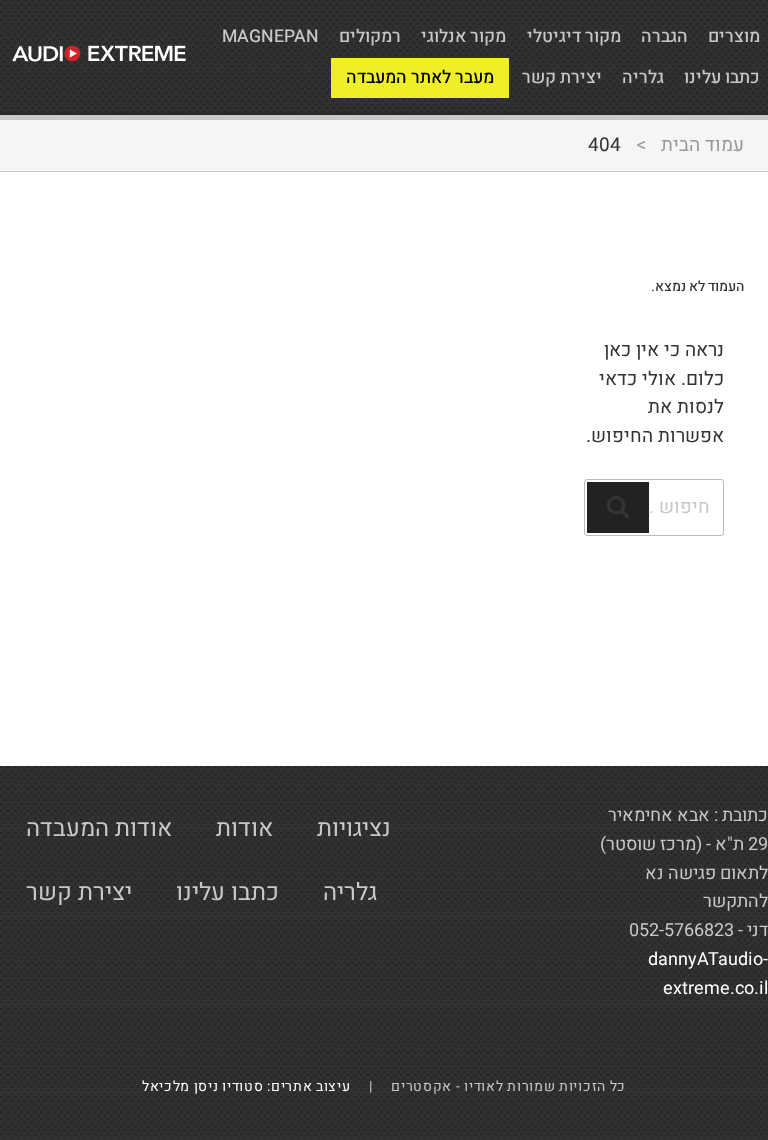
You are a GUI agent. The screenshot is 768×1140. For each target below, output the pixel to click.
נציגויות (354, 828)
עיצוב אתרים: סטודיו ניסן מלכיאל (254, 1086)
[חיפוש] (618, 507)
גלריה (643, 77)
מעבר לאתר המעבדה (420, 77)
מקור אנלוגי (463, 36)
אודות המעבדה (99, 828)
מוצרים (734, 36)
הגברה (664, 36)
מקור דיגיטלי (574, 36)
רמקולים (370, 36)
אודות (244, 828)
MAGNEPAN (270, 36)
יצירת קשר (562, 77)
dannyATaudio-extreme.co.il (708, 974)
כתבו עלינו (722, 77)
